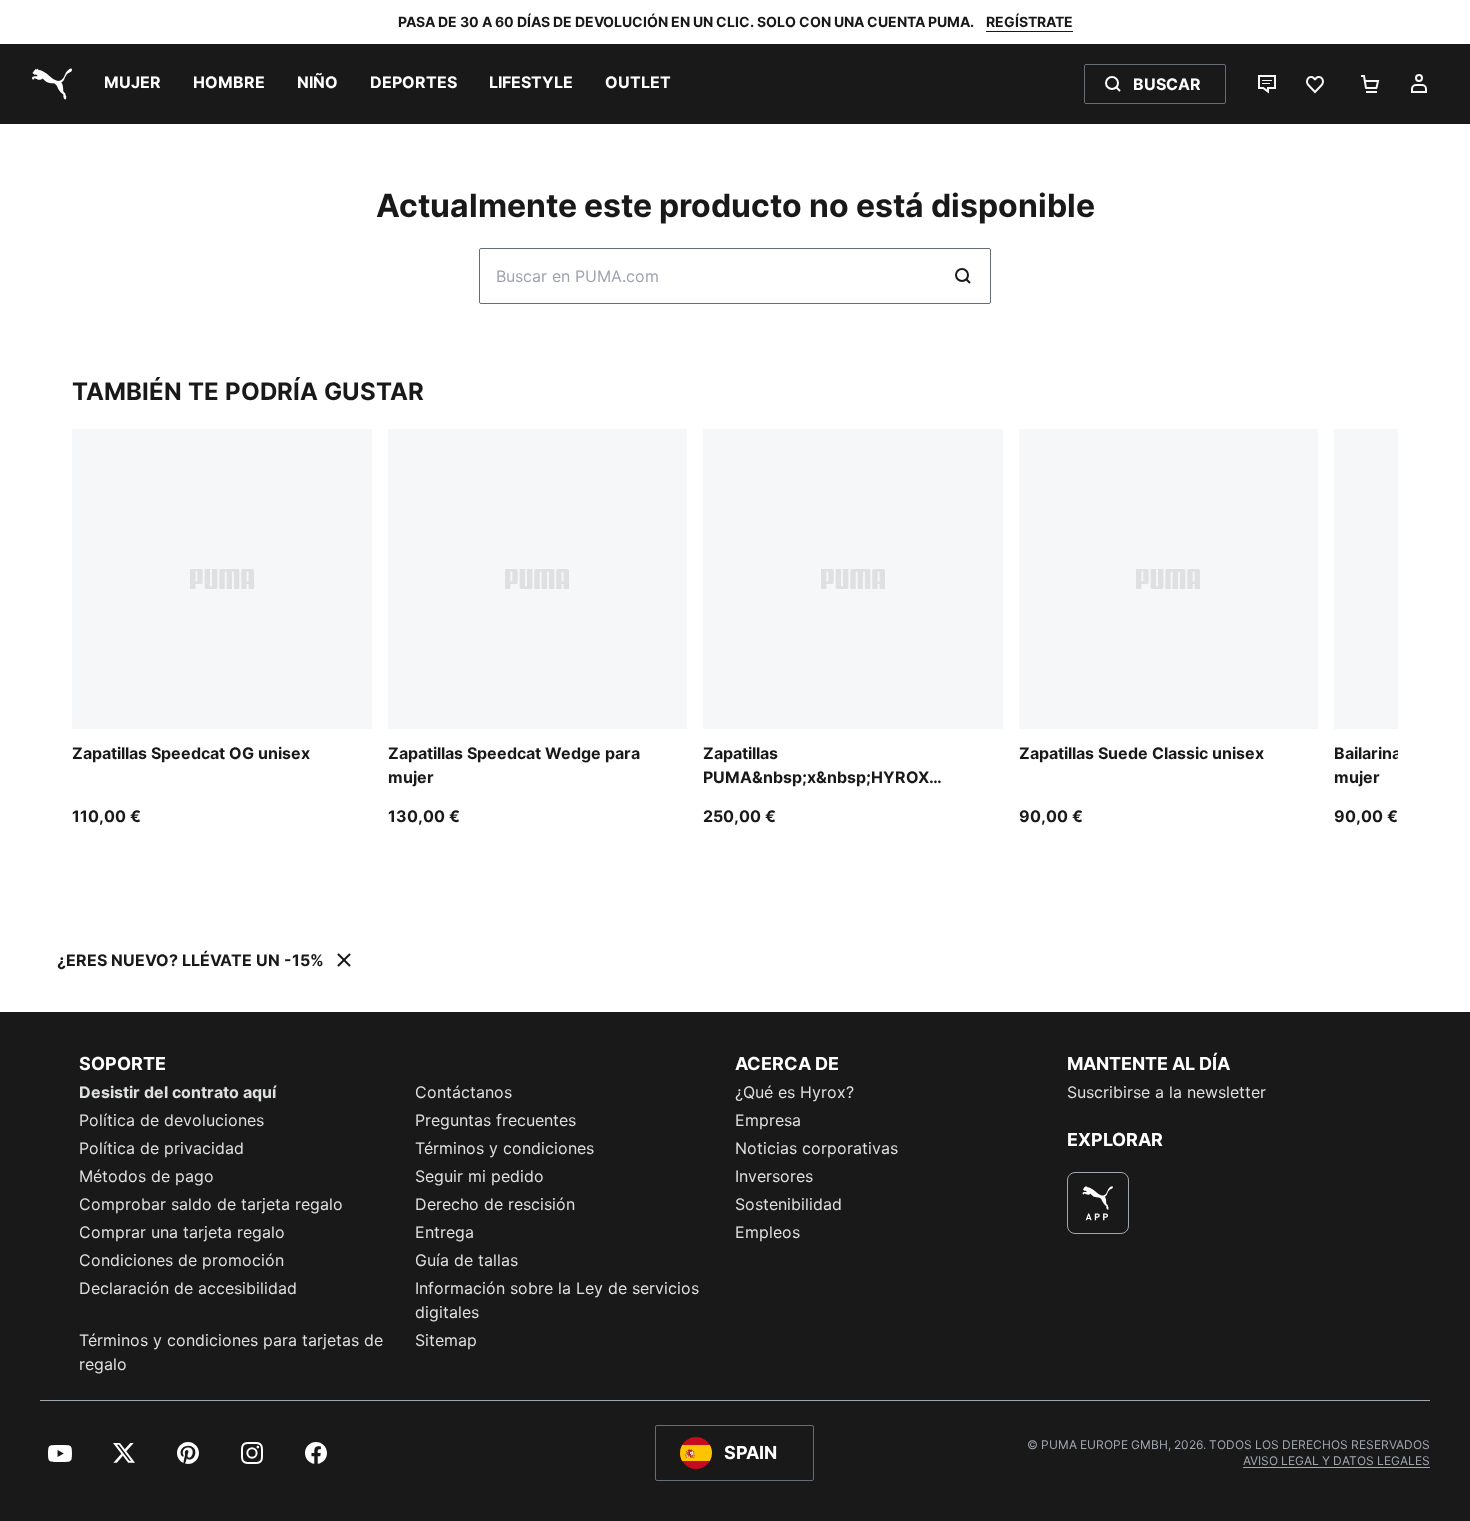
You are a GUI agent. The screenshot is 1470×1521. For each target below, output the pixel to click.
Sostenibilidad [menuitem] (788, 1204)
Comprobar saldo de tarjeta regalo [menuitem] (211, 1204)
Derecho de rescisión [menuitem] (495, 1204)
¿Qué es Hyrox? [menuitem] (794, 1092)
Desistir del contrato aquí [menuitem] (177, 1092)
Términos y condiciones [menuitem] (504, 1148)
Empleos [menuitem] (767, 1232)
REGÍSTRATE (1029, 21)
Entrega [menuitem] (444, 1232)
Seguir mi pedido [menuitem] (479, 1176)
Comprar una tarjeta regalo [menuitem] (182, 1232)
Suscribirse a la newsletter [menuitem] (1166, 1092)
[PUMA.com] (48, 84)
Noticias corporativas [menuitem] (816, 1148)
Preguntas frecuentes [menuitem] (495, 1120)
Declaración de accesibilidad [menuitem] (188, 1288)
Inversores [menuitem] (774, 1176)
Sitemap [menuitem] (446, 1340)
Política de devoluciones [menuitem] (171, 1120)
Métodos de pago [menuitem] (146, 1176)
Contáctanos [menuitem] (463, 1092)
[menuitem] (132, 84)
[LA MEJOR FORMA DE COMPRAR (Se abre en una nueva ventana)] (1098, 1203)
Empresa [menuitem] (768, 1120)
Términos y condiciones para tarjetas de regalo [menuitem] (231, 1352)
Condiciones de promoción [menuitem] (181, 1260)
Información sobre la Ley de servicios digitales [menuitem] (557, 1300)
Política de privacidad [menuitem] (161, 1148)
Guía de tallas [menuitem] (466, 1260)
